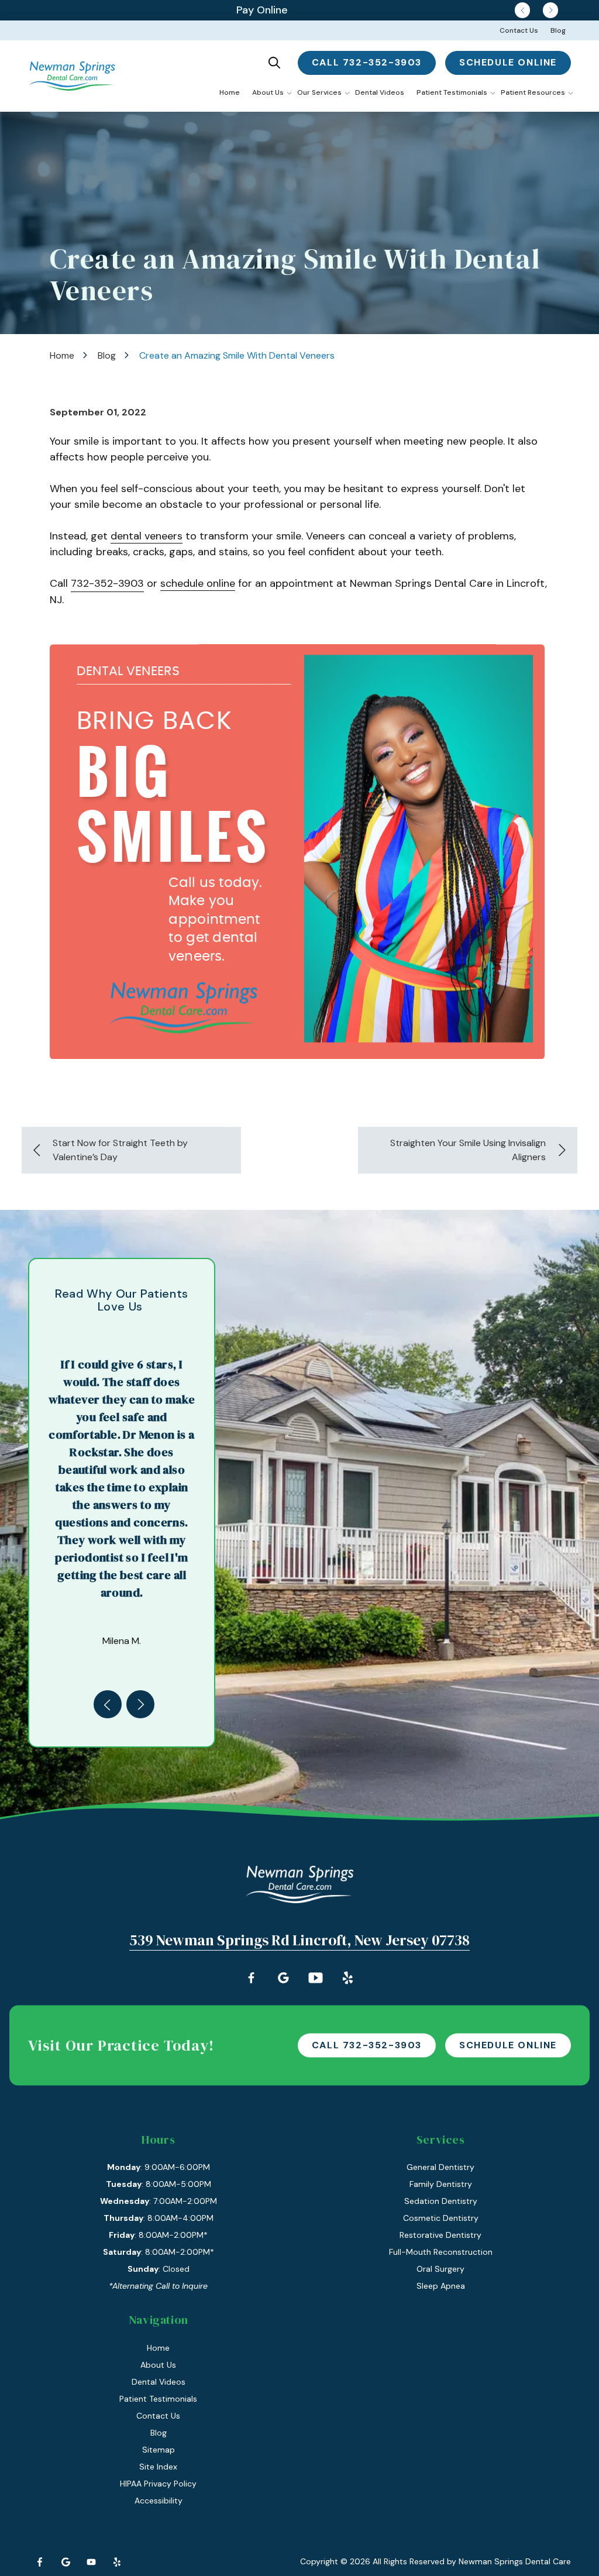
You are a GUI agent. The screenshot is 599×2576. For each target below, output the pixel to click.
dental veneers (147, 536)
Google (66, 2562)
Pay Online (262, 10)
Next (550, 10)
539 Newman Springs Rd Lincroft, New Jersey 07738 (299, 1940)
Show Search (274, 63)
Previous (522, 10)
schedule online (508, 62)
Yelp (117, 2562)
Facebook (40, 2562)
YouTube (91, 2562)
